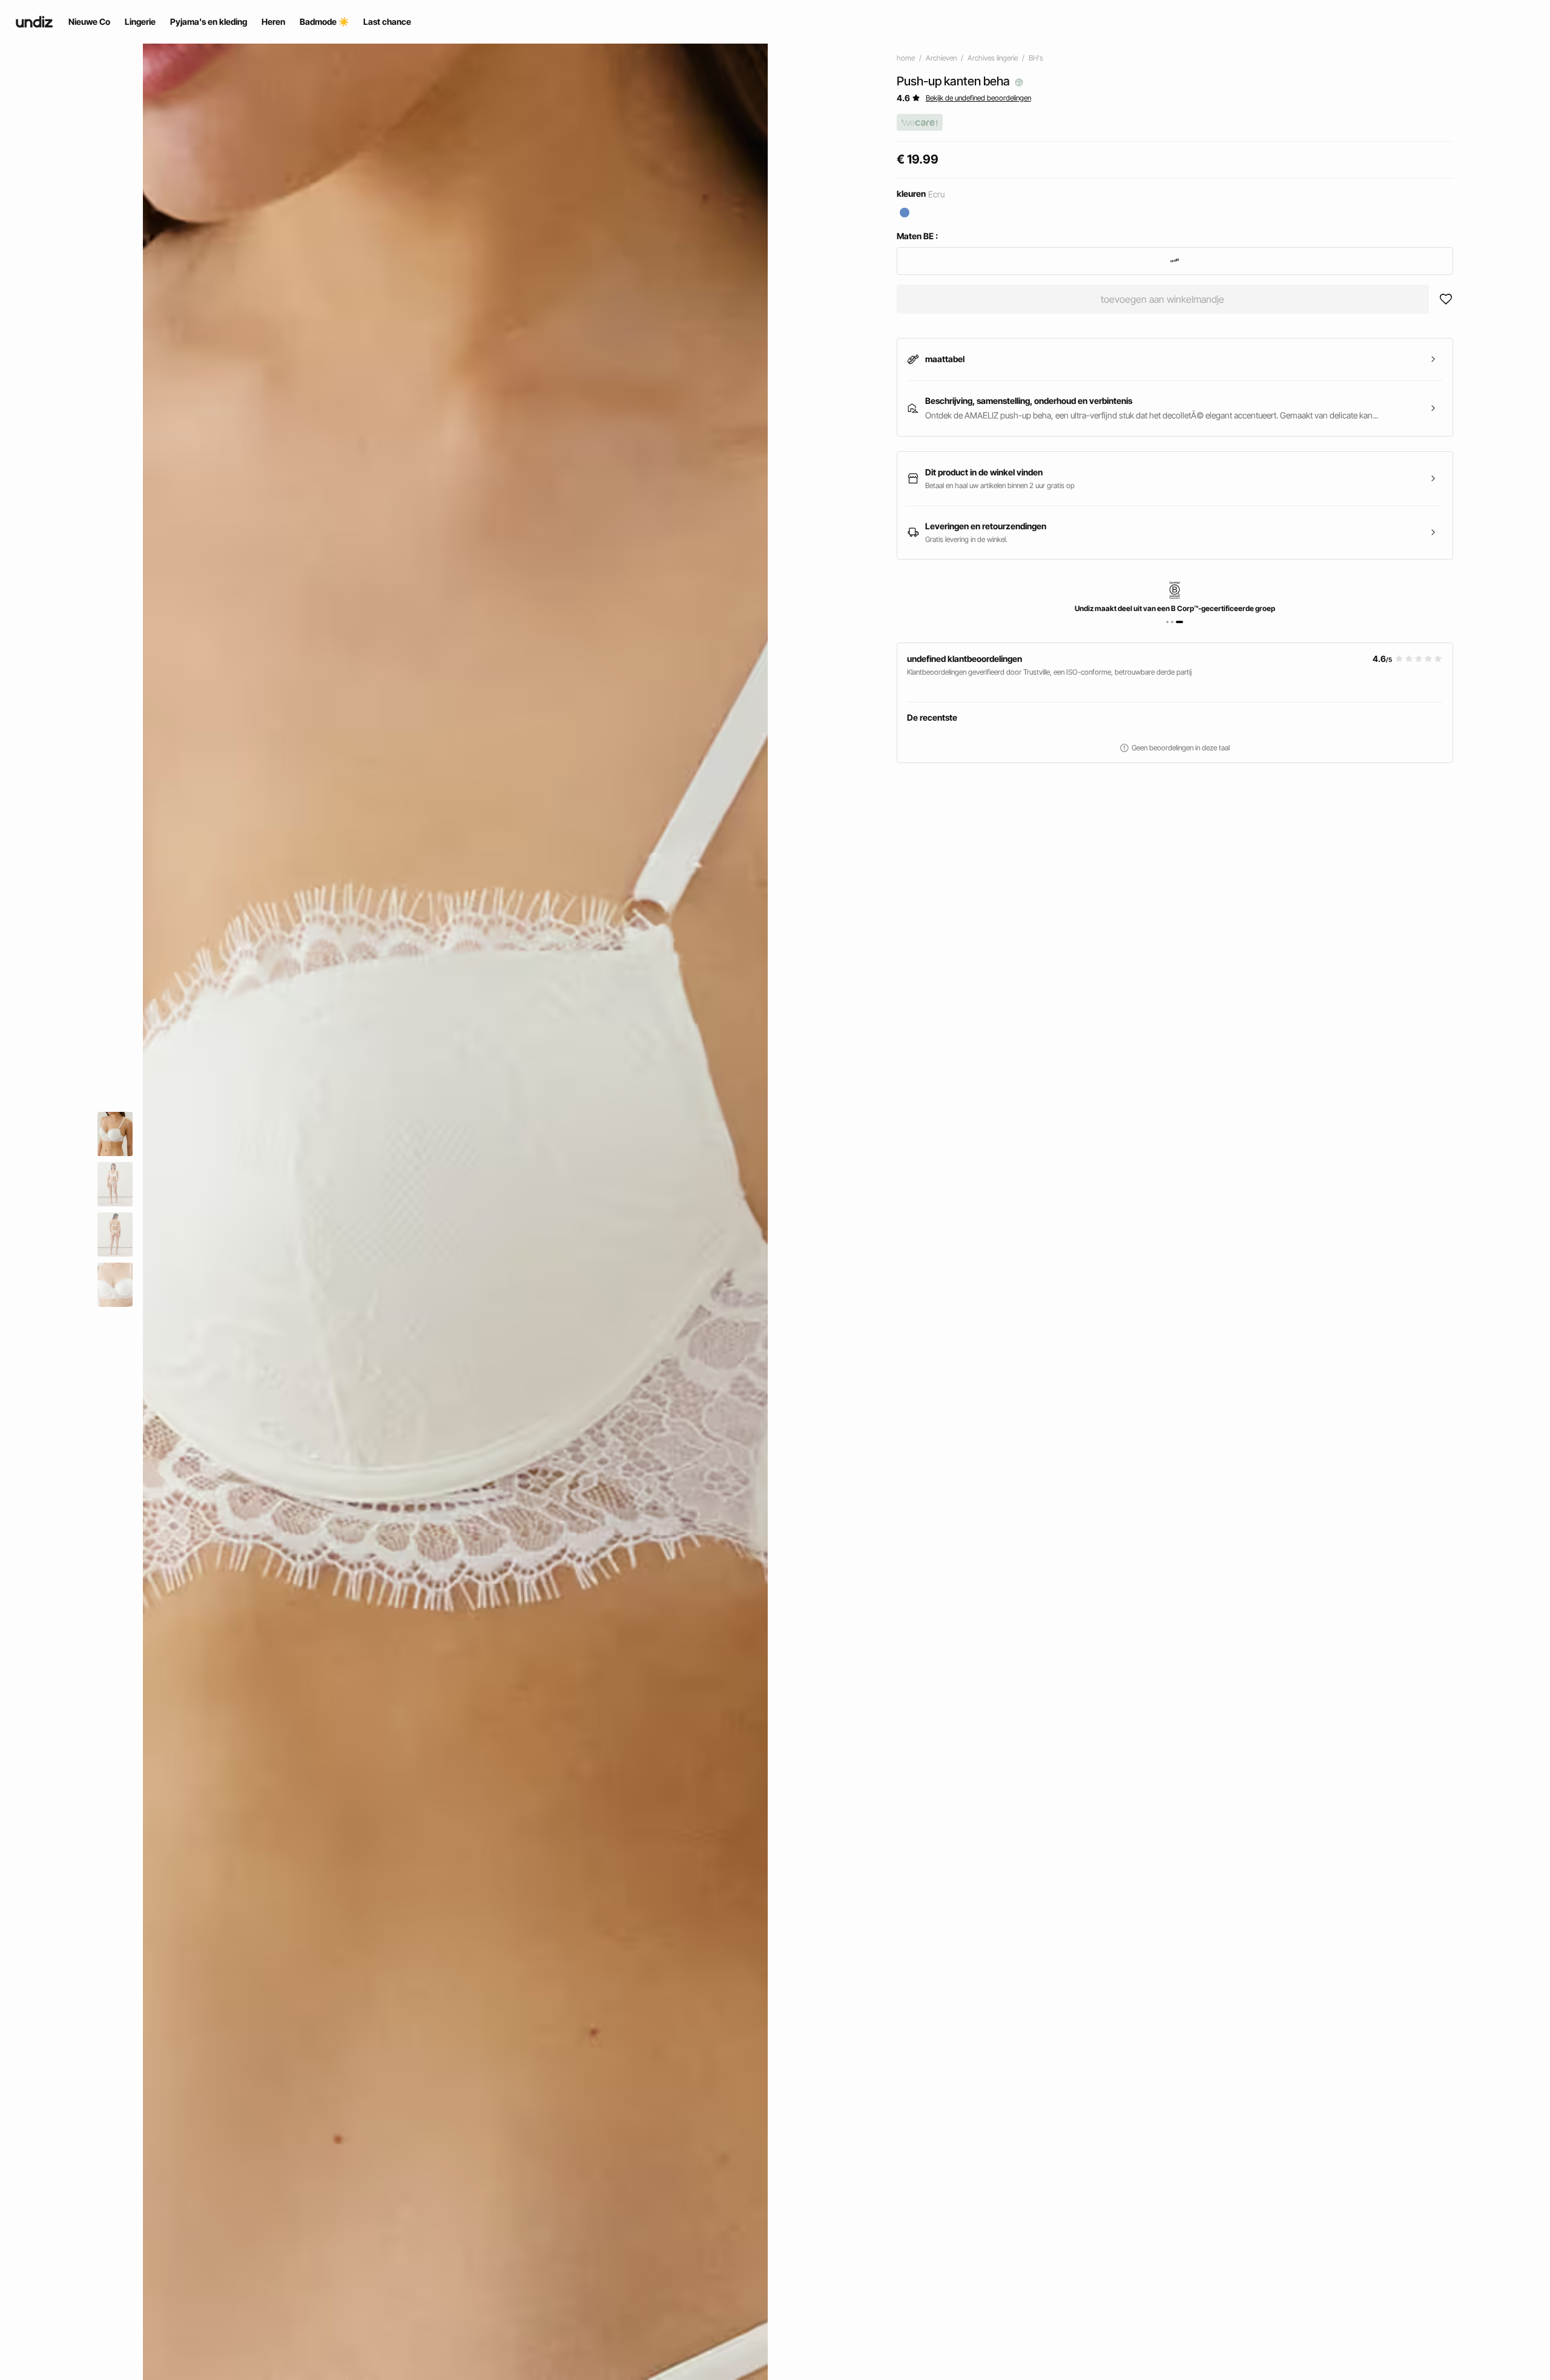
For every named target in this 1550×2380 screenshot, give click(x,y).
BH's (1036, 58)
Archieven (941, 58)
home (906, 58)
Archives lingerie (993, 58)
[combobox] (1175, 261)
